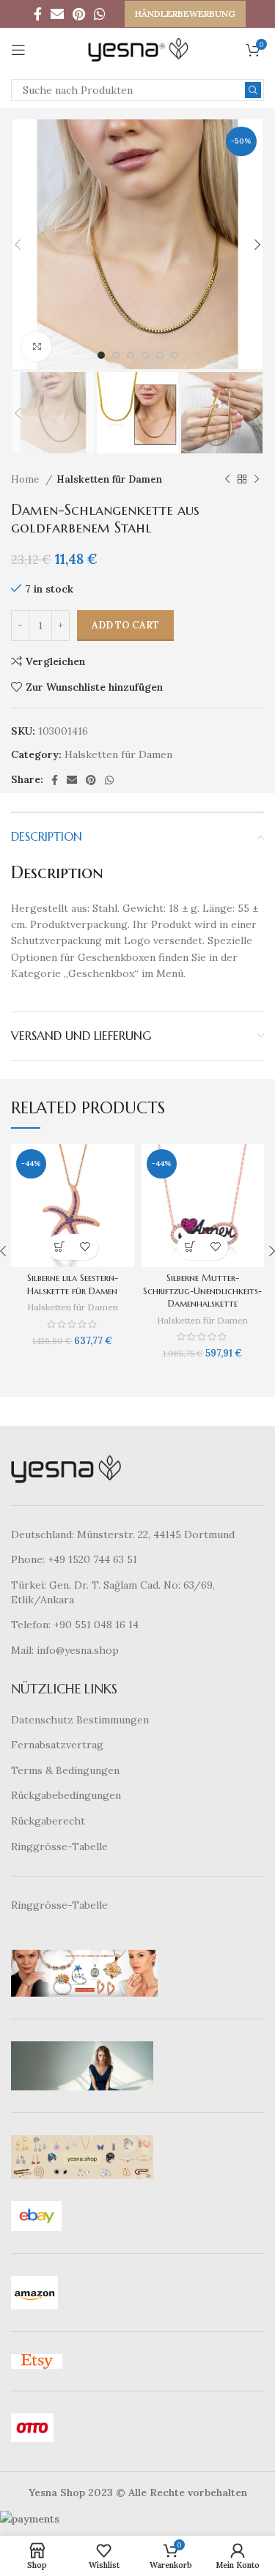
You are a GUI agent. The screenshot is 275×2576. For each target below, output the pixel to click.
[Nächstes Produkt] (257, 480)
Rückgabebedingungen (66, 1795)
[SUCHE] (253, 90)
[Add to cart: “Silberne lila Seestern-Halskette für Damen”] (60, 1247)
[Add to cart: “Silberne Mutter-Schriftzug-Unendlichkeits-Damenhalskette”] (190, 1247)
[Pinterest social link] (79, 14)
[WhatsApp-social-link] (100, 14)
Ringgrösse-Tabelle (59, 1846)
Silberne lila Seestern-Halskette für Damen (73, 1285)
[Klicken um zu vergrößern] (37, 346)
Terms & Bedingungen (65, 1770)
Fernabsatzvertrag (57, 1745)
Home (26, 479)
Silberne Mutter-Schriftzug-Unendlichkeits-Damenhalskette (202, 1291)
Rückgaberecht (48, 1821)
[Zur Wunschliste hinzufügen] (85, 1247)
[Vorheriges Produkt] (227, 480)
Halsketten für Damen (109, 479)
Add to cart (125, 625)
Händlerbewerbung (185, 14)
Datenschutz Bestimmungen (80, 1720)
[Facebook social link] (38, 14)
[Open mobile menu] (18, 50)
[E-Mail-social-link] (57, 14)
